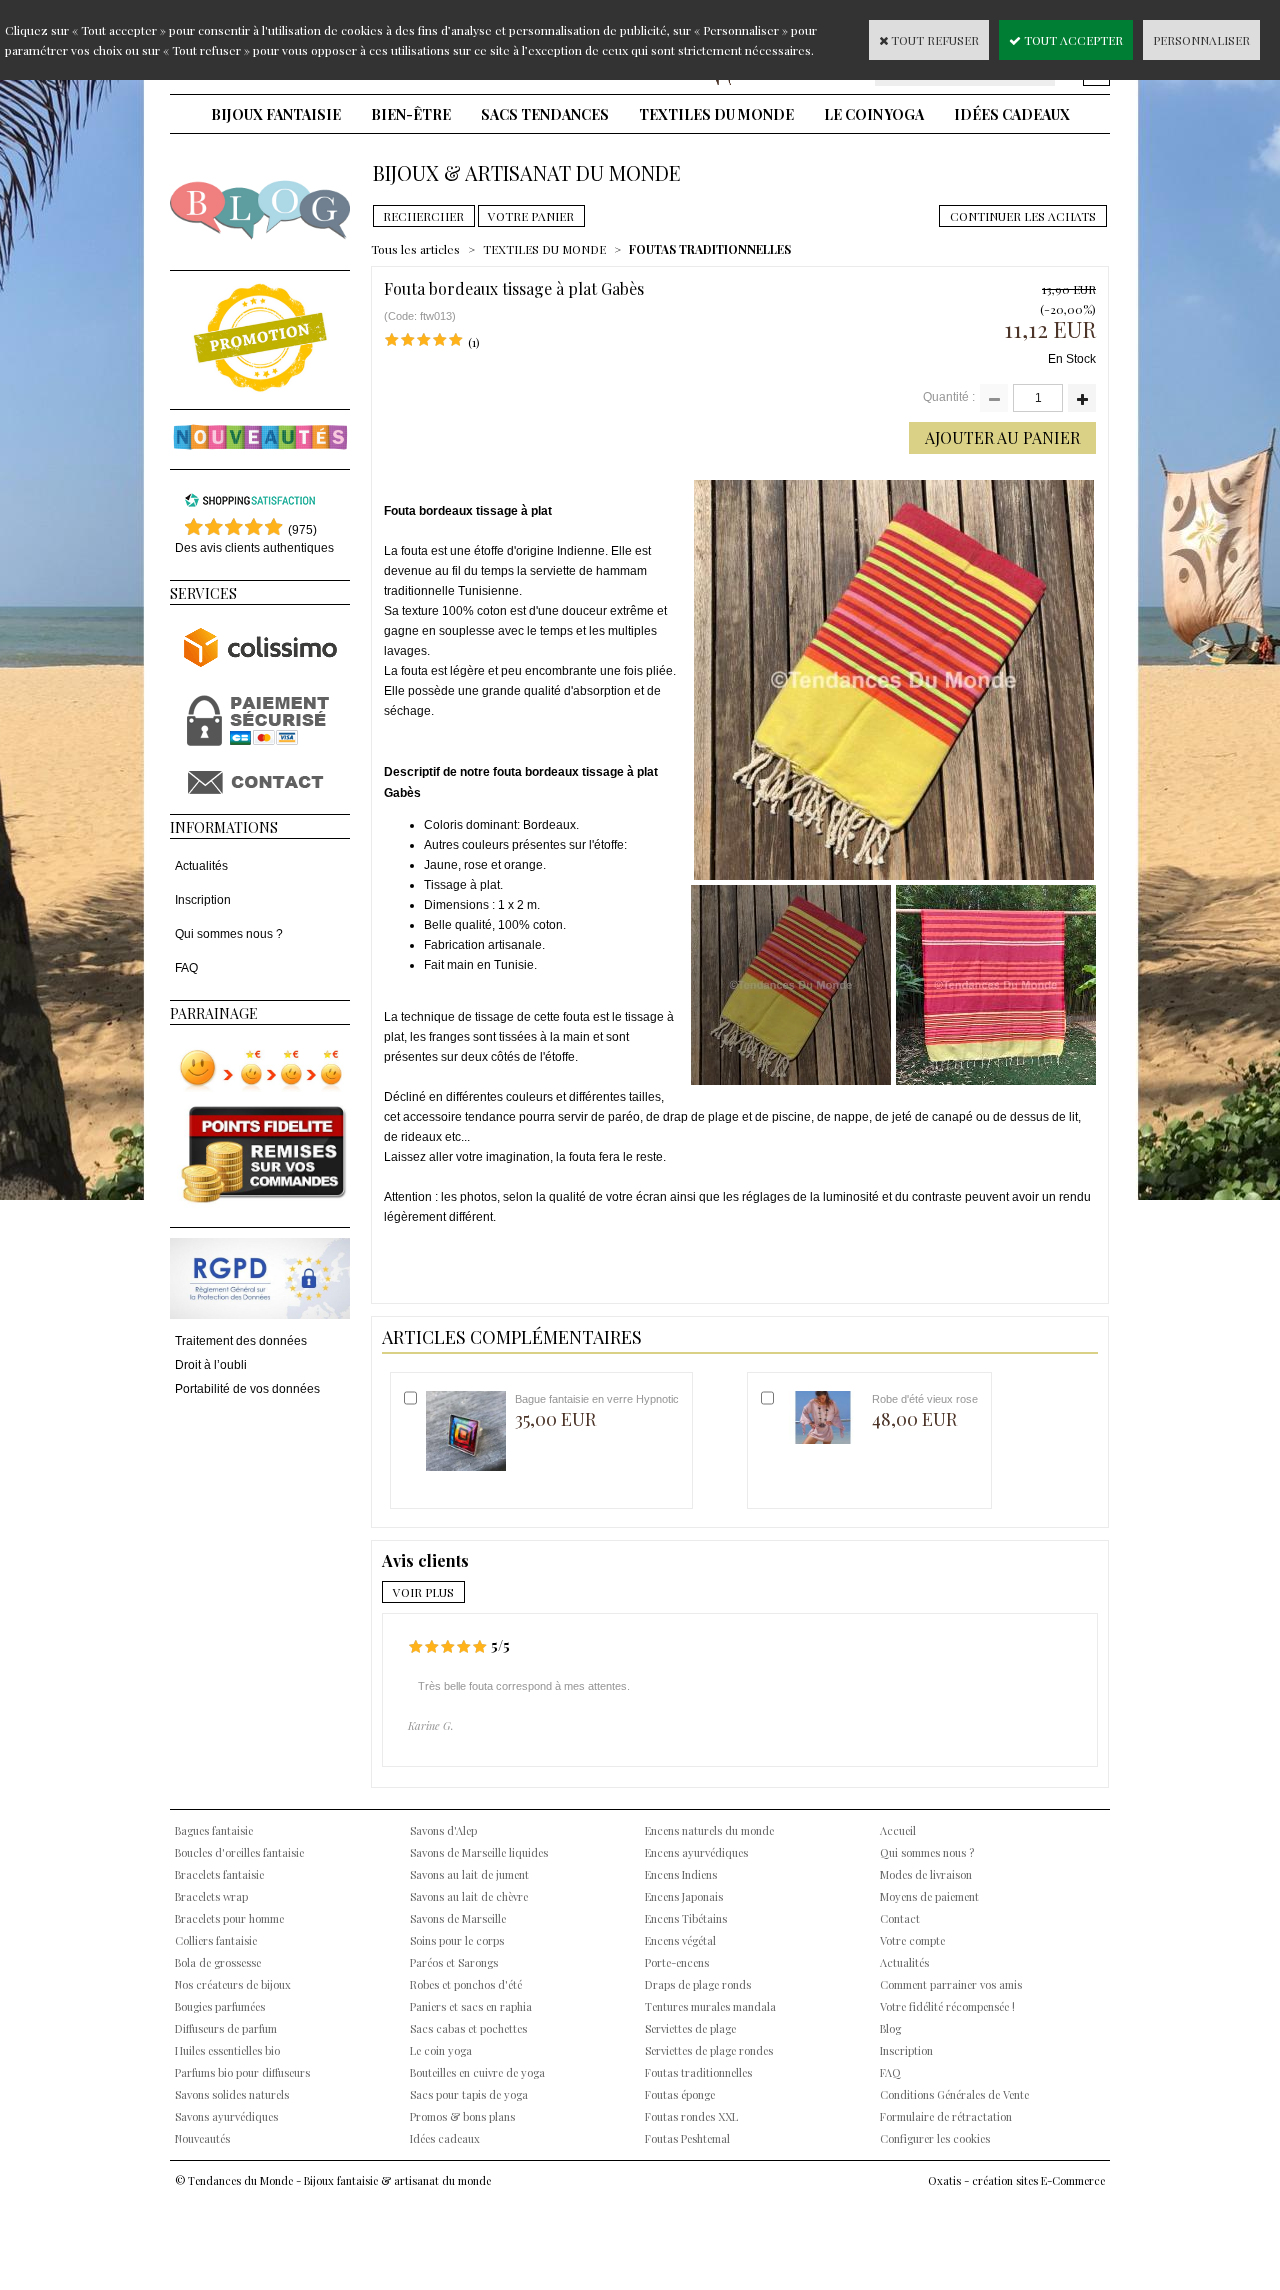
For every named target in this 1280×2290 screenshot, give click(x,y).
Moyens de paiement (929, 1896)
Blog (890, 2028)
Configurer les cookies (935, 2138)
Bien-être (411, 114)
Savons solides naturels (232, 2094)
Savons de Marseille (458, 1918)
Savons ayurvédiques (226, 2116)
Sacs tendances (545, 114)
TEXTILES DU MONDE (544, 249)
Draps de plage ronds (698, 1984)
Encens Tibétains (686, 1918)
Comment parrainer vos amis (951, 1984)
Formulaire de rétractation (946, 2116)
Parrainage (214, 1013)
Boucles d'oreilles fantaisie (239, 1852)
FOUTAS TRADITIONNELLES (710, 249)
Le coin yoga (874, 114)
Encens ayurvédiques (696, 1852)
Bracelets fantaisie (219, 1874)
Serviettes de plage (690, 2028)
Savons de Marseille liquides (479, 1852)
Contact (900, 1918)
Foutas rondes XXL (691, 2116)
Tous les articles (415, 249)
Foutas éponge (680, 2094)
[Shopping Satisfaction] (250, 504)
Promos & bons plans (462, 2116)
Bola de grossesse (218, 1962)
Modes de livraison (926, 1874)
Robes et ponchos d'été (466, 1984)
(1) (474, 342)
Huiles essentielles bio (227, 2050)
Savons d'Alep (443, 1830)
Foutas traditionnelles (698, 2072)
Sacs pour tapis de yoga (469, 2094)
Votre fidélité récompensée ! (947, 2006)
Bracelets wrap (211, 1896)
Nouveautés (202, 2138)
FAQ (186, 968)
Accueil (898, 1830)
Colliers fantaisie (216, 1940)
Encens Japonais (684, 1896)
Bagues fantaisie (214, 1830)
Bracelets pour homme (229, 1918)
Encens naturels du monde (709, 1830)
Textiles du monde (716, 114)
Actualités (201, 866)
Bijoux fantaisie (276, 114)
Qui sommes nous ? (229, 934)
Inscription (203, 900)
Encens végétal (680, 1940)
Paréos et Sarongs (454, 1962)
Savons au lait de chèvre (469, 1896)
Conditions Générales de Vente (954, 2094)
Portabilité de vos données (247, 1389)
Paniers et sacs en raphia (471, 2006)
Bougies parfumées (220, 2006)
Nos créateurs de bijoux (233, 1984)
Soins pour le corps (457, 1940)
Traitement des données (241, 1341)
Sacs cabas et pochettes (468, 2028)
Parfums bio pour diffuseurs (242, 2072)
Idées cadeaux (1012, 114)
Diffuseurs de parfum (226, 2028)
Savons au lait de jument (469, 1874)
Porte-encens (677, 1962)
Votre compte (912, 1940)
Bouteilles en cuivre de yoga (477, 2072)
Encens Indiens (681, 1874)
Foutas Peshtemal (687, 2138)
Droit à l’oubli (211, 1365)
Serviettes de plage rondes (709, 2050)
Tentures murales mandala (710, 2006)
